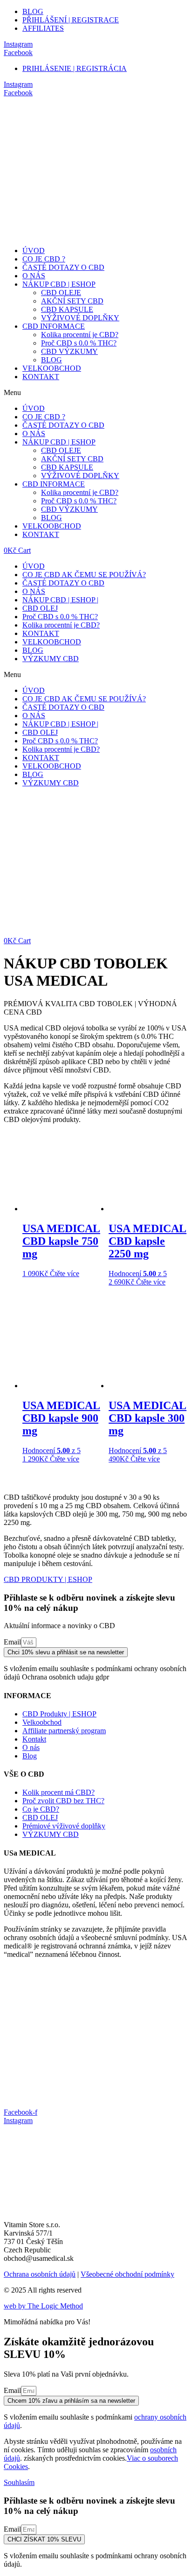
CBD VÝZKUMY (69, 351)
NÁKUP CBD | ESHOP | (60, 600)
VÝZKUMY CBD (51, 659)
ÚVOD (34, 251)
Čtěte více (65, 1274)
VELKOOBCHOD (52, 368)
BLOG (51, 360)
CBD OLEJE (61, 293)
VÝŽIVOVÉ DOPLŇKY (80, 318)
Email (12, 1642)
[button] (96, 393)
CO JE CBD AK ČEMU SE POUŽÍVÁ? (84, 575)
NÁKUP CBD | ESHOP (59, 284)
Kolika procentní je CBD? (80, 335)
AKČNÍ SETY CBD (72, 301)
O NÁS (34, 276)
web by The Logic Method (43, 2306)
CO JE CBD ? (44, 259)
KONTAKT (41, 377)
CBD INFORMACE (54, 326)
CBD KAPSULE (67, 309)
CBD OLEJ (40, 608)
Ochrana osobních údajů (40, 2274)
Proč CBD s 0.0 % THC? (79, 343)
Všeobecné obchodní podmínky (127, 2274)
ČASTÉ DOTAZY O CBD (63, 267)
